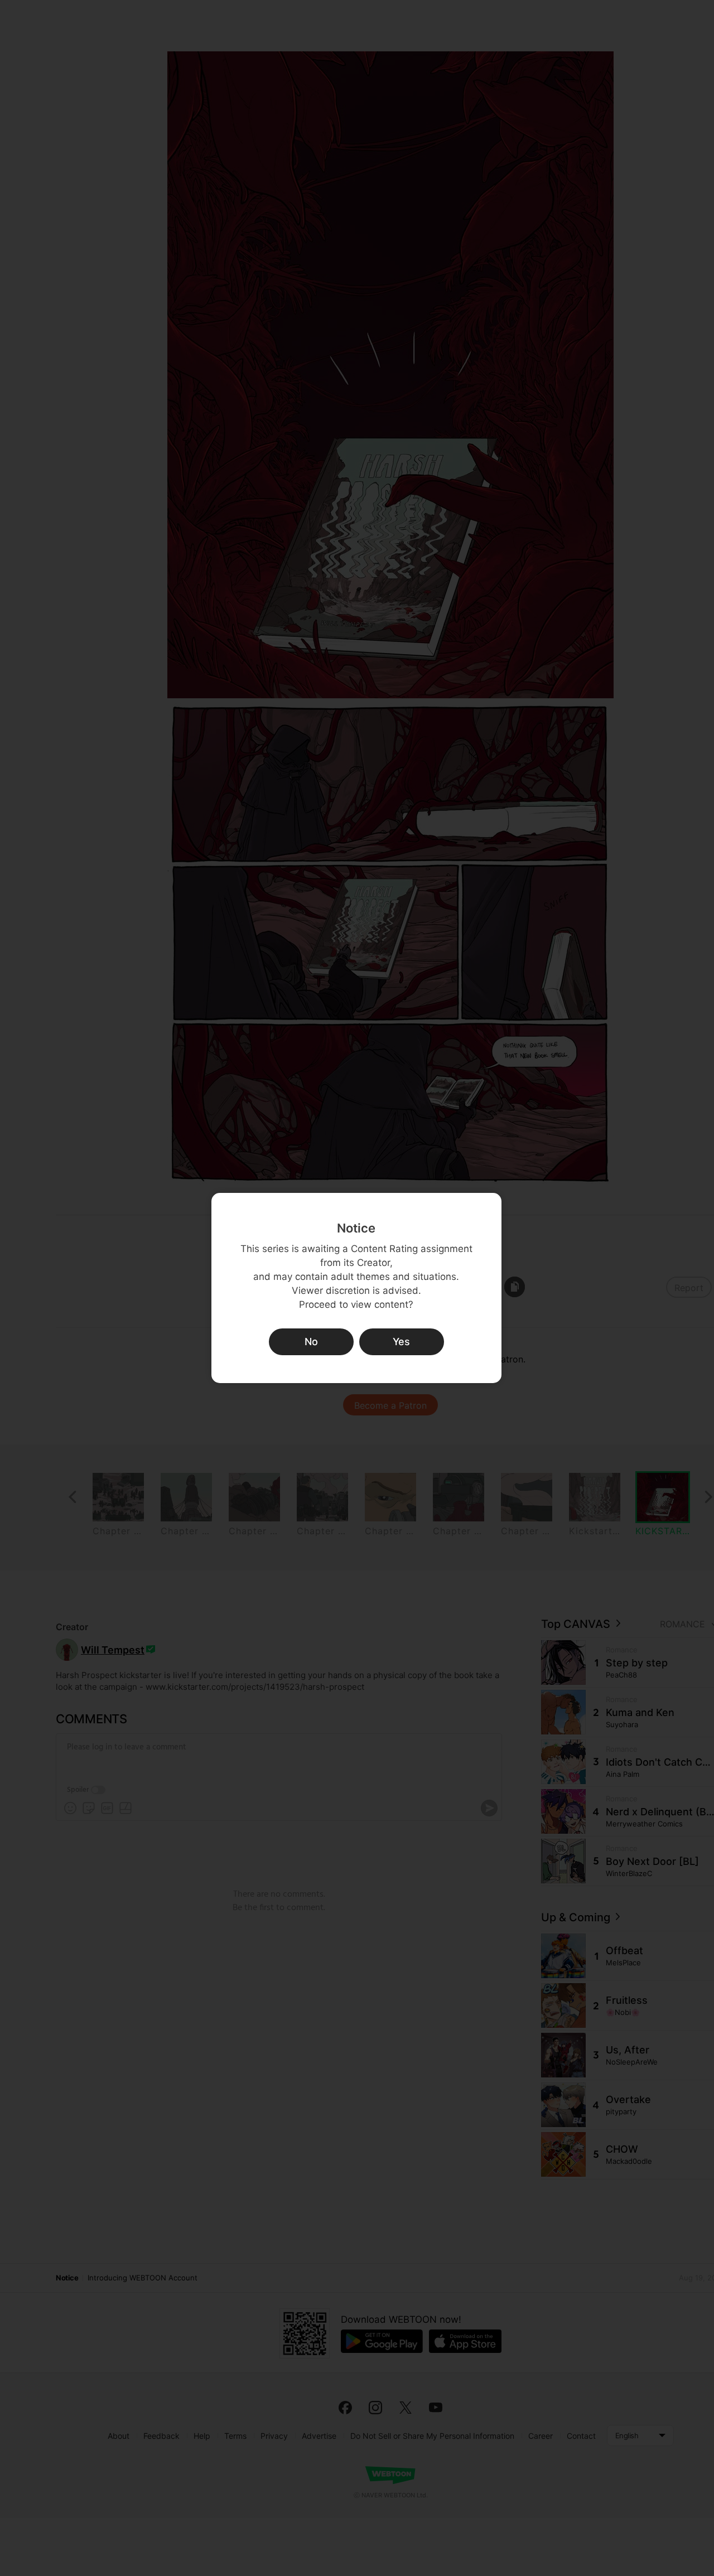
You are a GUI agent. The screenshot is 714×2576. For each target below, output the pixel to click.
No (311, 1342)
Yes (401, 1342)
